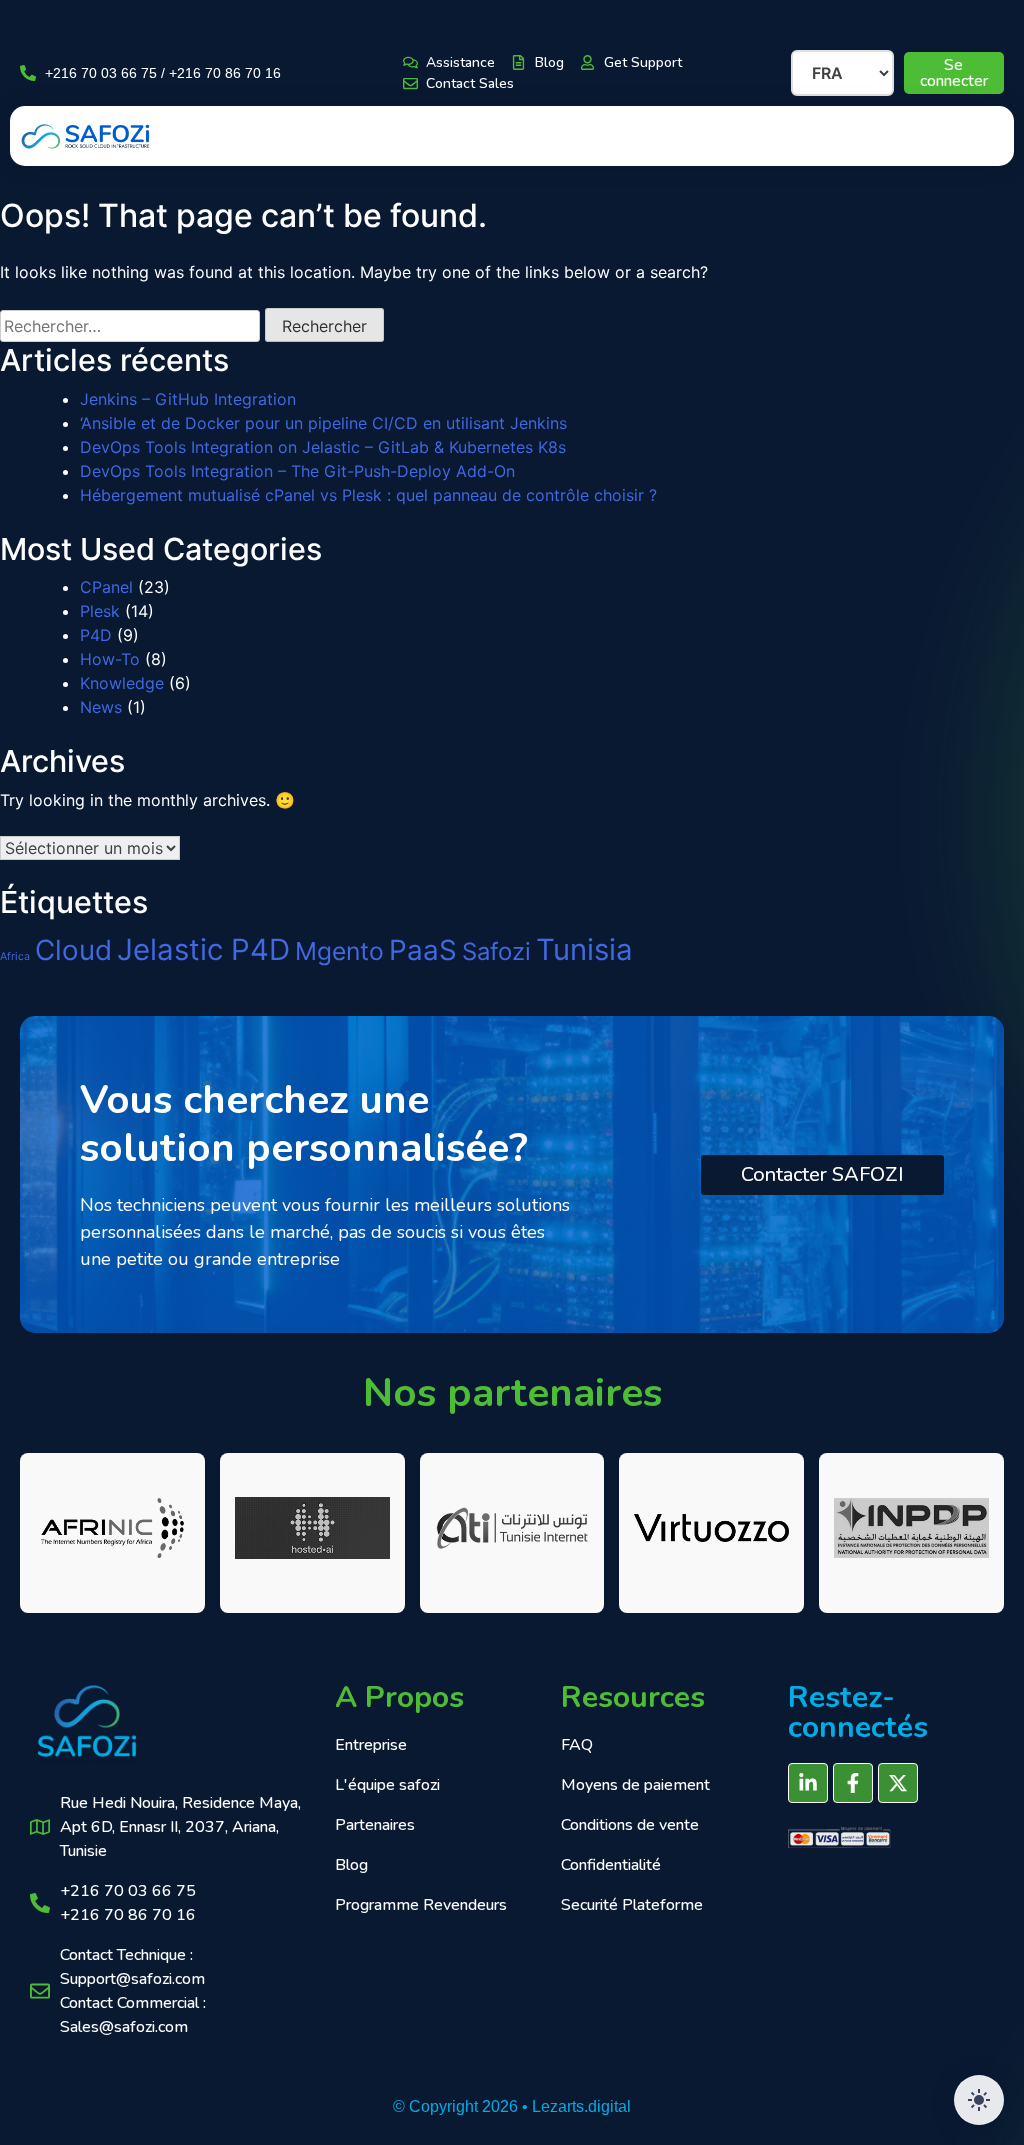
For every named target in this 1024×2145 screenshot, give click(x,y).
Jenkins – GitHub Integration (188, 399)
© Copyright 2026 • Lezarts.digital (512, 2106)
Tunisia (584, 949)
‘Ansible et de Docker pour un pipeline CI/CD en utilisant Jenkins (323, 423)
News (101, 707)
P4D (96, 635)
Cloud (73, 950)
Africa (15, 956)
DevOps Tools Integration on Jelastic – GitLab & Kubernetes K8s (323, 447)
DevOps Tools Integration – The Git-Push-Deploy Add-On (297, 471)
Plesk (100, 611)
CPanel (106, 587)
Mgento (339, 951)
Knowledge (122, 683)
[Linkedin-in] (808, 1783)
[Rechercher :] (130, 326)
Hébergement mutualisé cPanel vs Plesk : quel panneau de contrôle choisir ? (368, 495)
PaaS (423, 950)
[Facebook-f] (853, 1783)
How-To (110, 659)
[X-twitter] (898, 1783)
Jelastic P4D (203, 949)
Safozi (496, 951)
